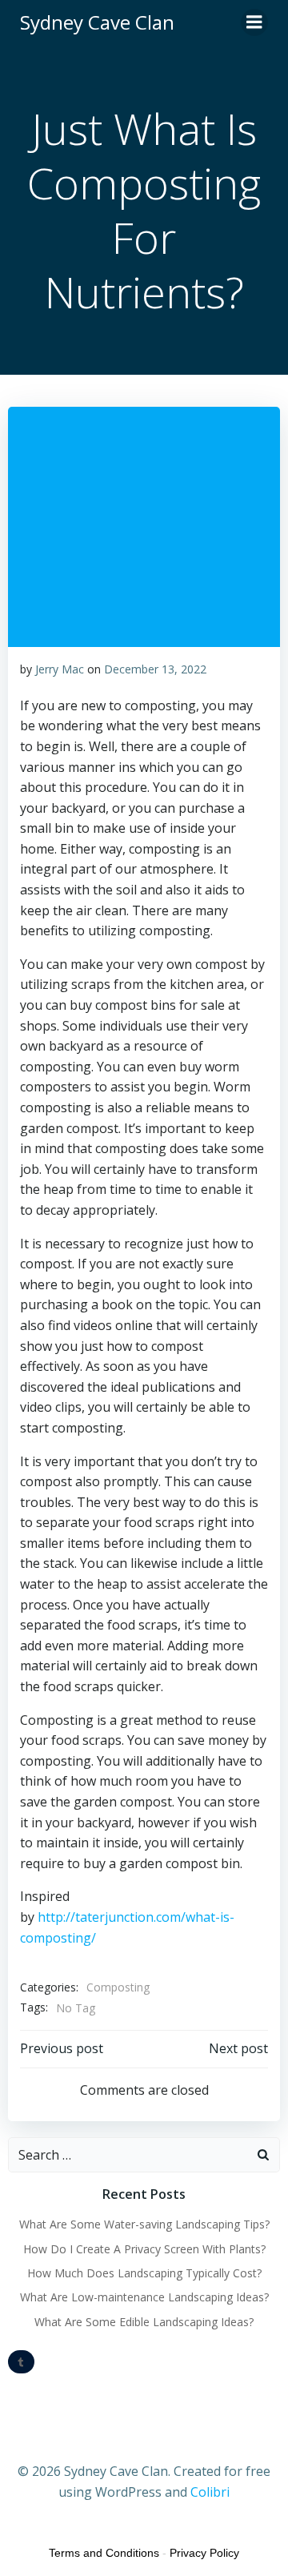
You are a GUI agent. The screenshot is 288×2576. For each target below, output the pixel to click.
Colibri (210, 2492)
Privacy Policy (204, 2553)
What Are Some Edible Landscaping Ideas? (144, 2322)
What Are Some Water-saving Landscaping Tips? (144, 2224)
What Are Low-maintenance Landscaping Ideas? (144, 2297)
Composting (118, 1987)
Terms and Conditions (104, 2553)
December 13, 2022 (155, 669)
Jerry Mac (60, 669)
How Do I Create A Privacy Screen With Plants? (144, 2249)
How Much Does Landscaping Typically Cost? (144, 2273)
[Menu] (254, 22)
